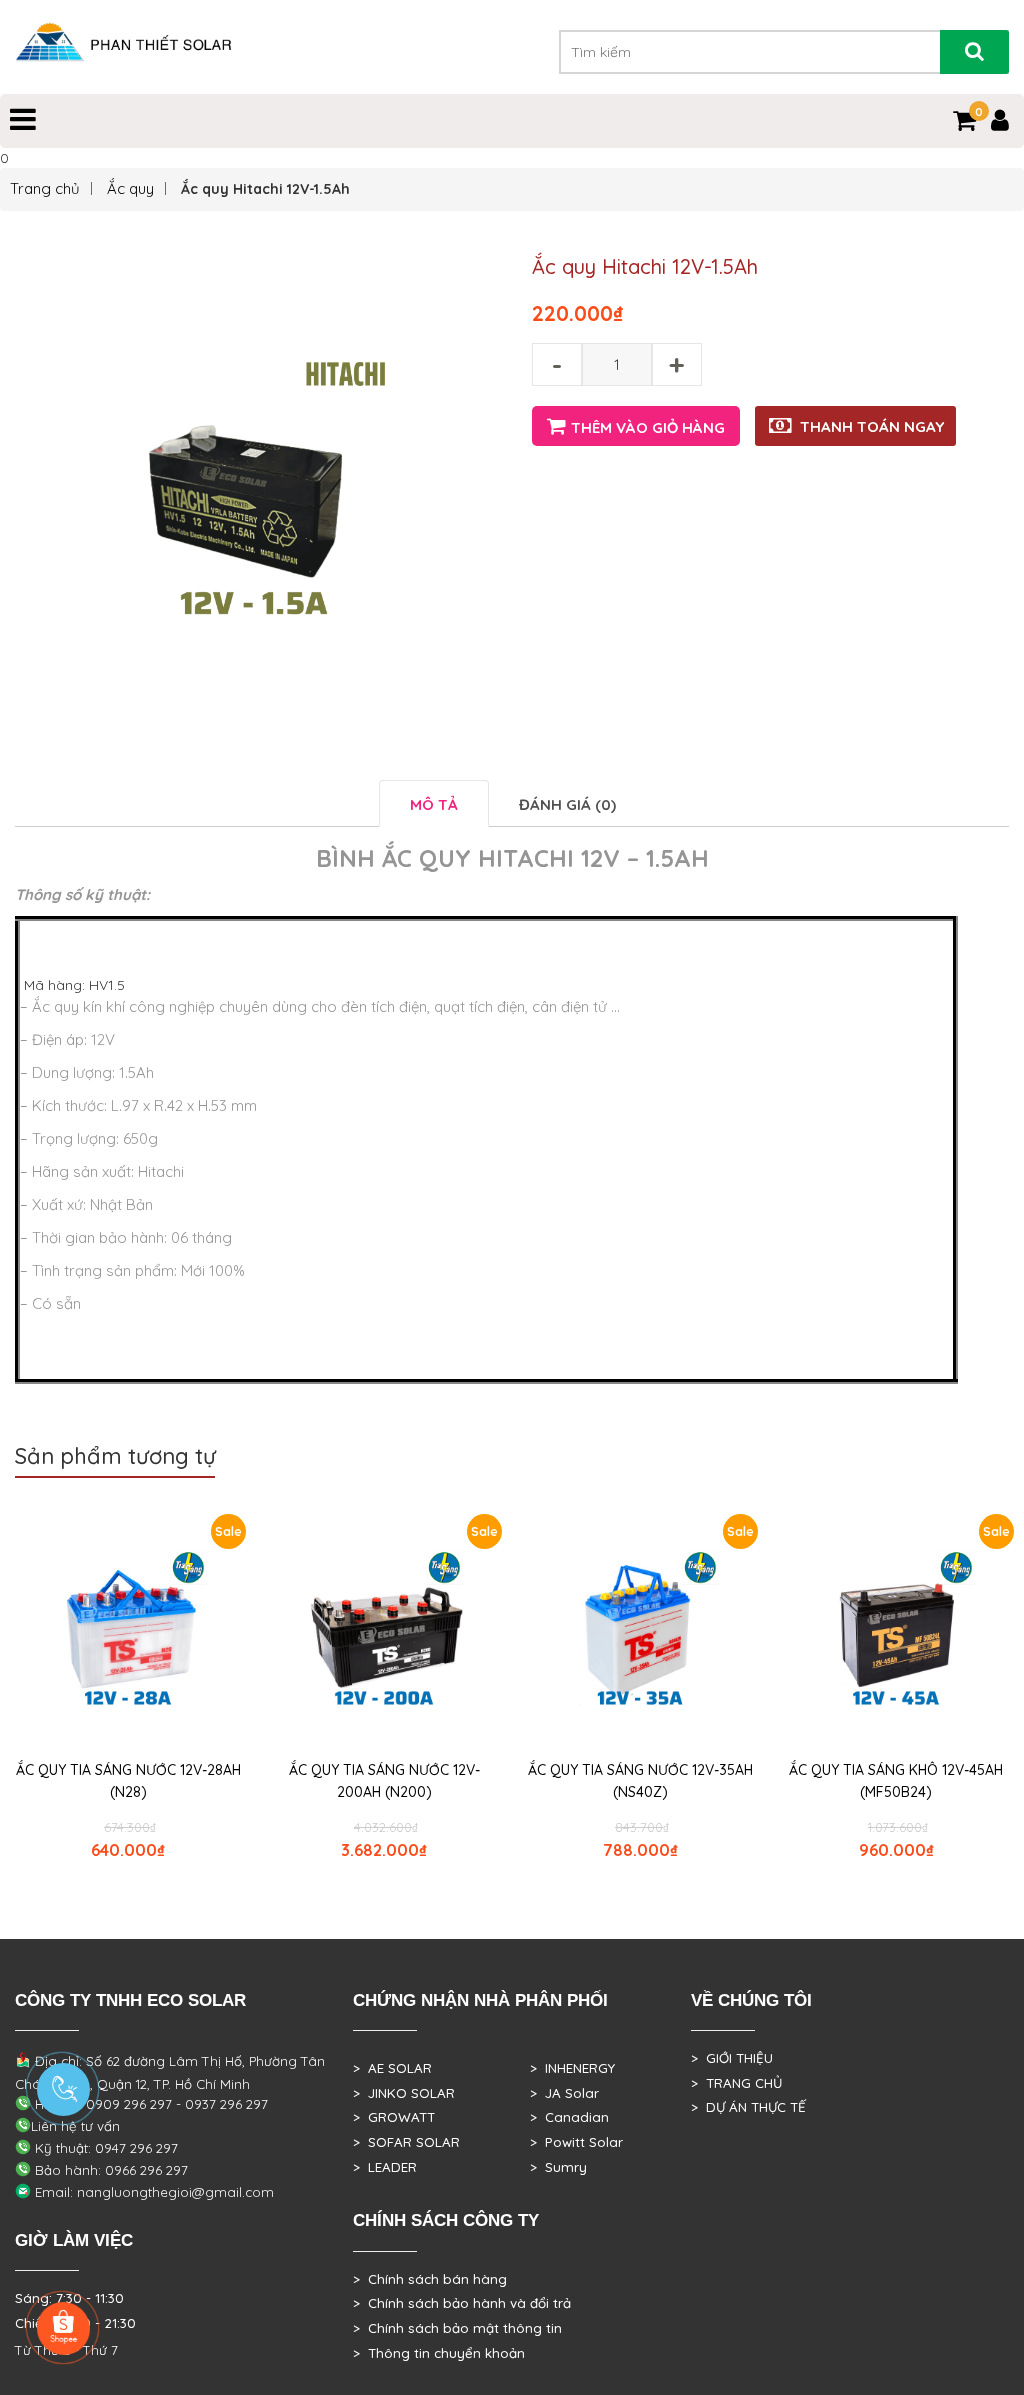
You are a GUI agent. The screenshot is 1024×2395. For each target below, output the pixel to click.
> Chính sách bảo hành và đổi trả (462, 2303)
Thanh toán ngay (872, 426)
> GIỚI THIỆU (732, 2058)
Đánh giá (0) (567, 804)
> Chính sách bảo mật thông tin (457, 2328)
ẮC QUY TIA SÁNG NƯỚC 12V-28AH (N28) (128, 1781)
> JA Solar (564, 2093)
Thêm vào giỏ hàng (648, 427)
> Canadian (569, 2117)
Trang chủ (45, 188)
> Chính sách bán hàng (430, 2279)
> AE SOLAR (392, 2068)
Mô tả (434, 804)
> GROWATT (394, 2117)
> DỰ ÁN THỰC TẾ (748, 2107)
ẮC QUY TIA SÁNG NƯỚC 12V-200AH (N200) (384, 1781)
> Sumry (558, 2167)
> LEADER (385, 2167)
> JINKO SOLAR (404, 2093)
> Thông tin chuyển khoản (439, 2353)
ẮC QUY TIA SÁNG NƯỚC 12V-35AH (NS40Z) (640, 1781)
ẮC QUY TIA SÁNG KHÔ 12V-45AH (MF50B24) (896, 1781)
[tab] (434, 803)
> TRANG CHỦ (736, 2083)
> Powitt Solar (576, 2142)
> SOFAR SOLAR (406, 2142)
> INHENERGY (572, 2068)
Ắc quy (130, 188)
